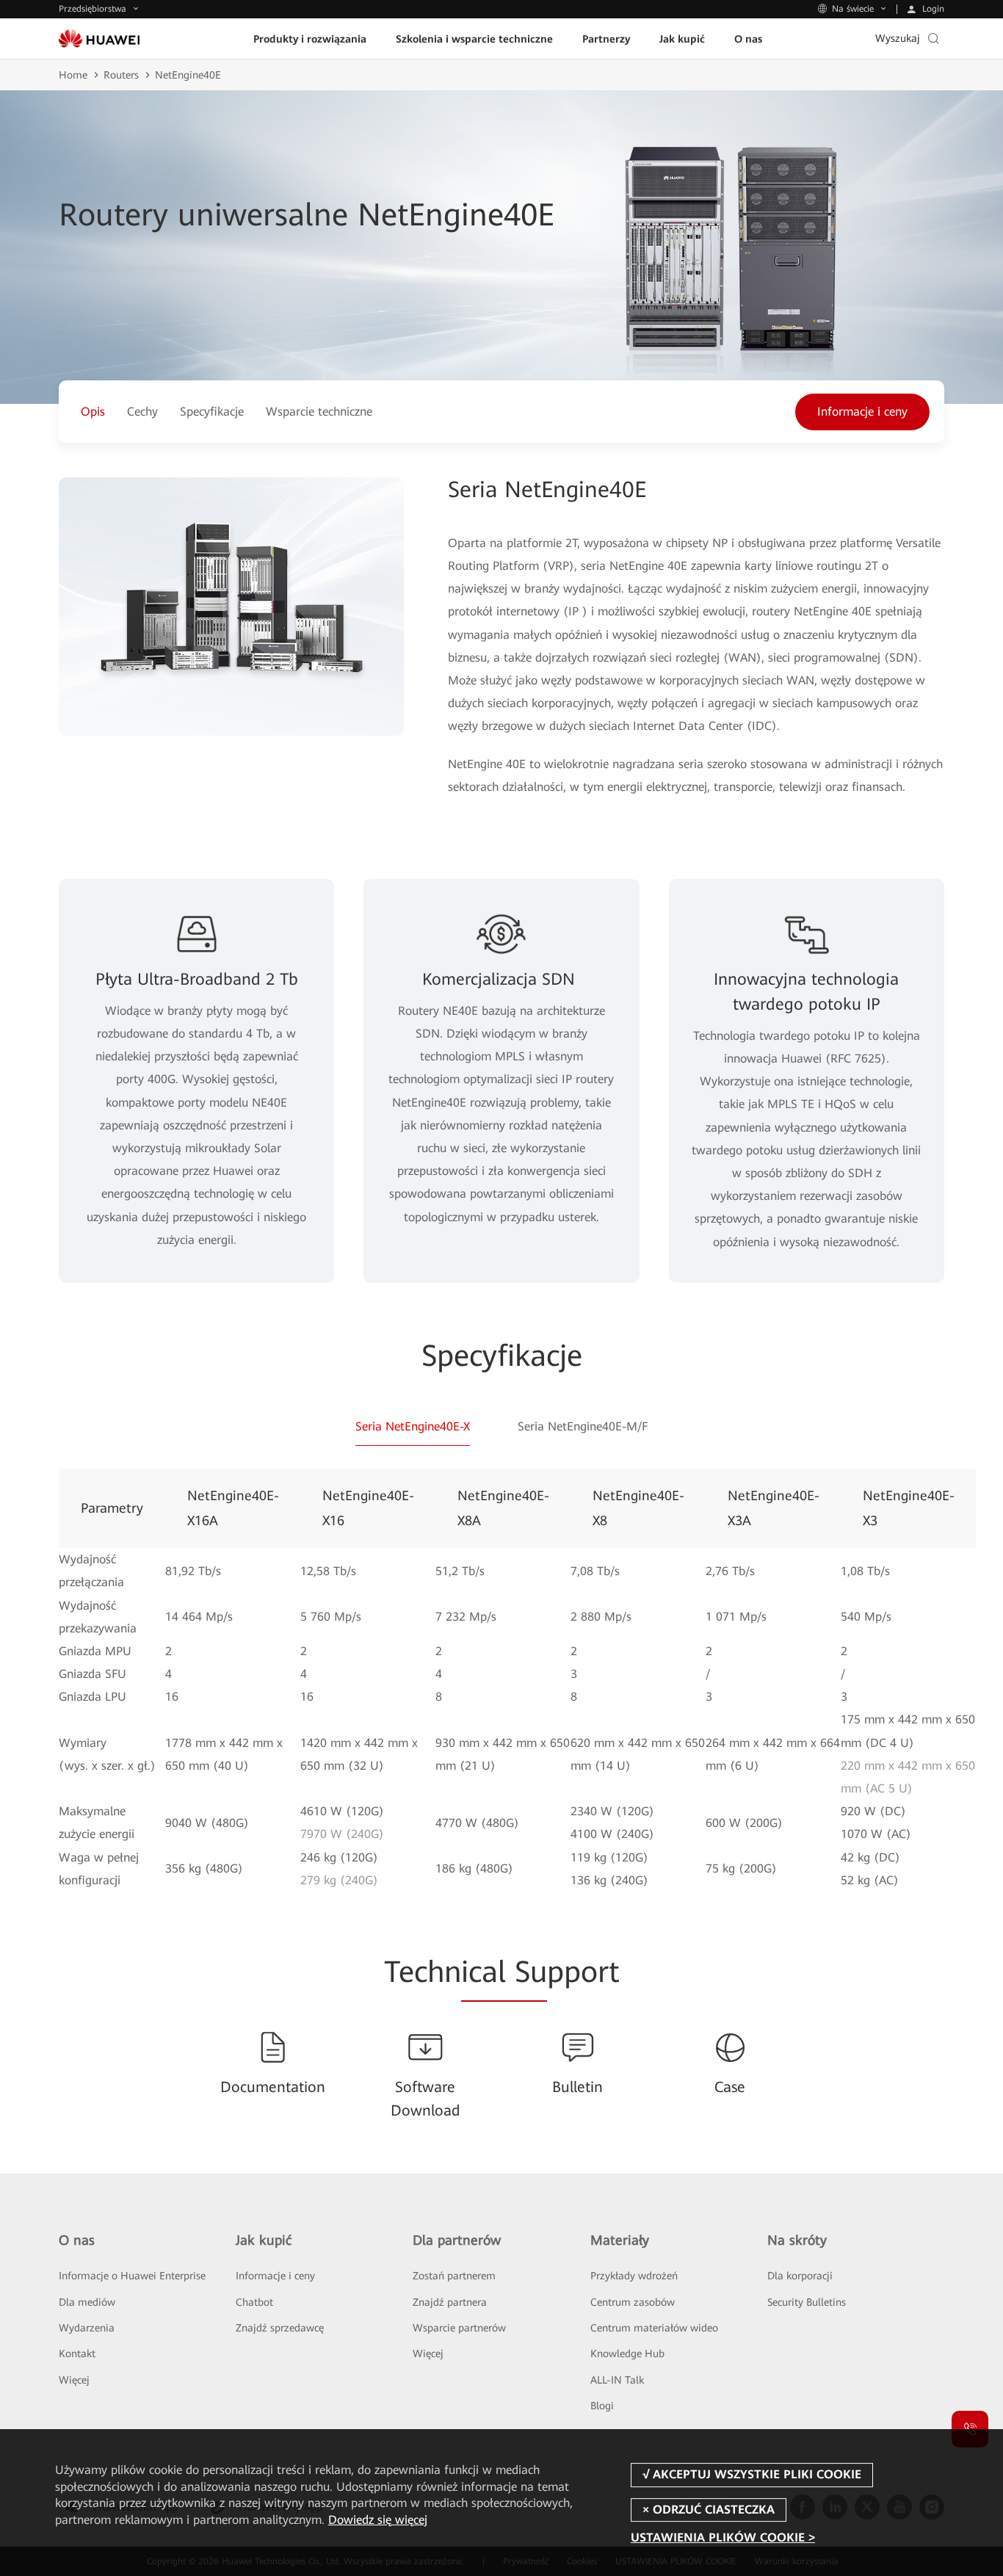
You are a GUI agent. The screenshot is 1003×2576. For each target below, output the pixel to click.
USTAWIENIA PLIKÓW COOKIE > (723, 2537)
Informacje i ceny (275, 2276)
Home (73, 75)
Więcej (74, 2380)
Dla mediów (87, 2302)
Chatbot (254, 2302)
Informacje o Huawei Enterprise (132, 2276)
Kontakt (77, 2354)
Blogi (602, 2406)
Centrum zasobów (633, 2302)
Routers (121, 75)
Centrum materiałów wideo (654, 2328)
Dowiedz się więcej (378, 2520)
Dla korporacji (800, 2276)
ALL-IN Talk (617, 2380)
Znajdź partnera (450, 2302)
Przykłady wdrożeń (634, 2276)
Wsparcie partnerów (459, 2328)
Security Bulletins (807, 2302)
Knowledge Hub (627, 2354)
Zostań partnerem (454, 2276)
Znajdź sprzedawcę (280, 2328)
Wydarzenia (87, 2328)
